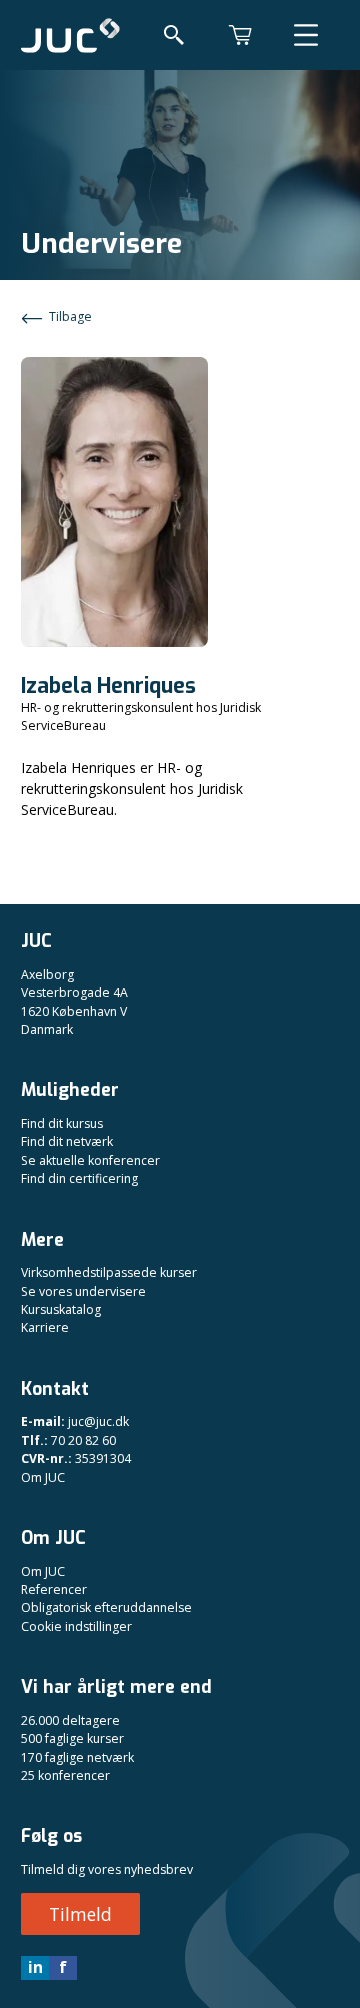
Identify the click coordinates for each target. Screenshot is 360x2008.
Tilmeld (80, 1914)
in (35, 1967)
